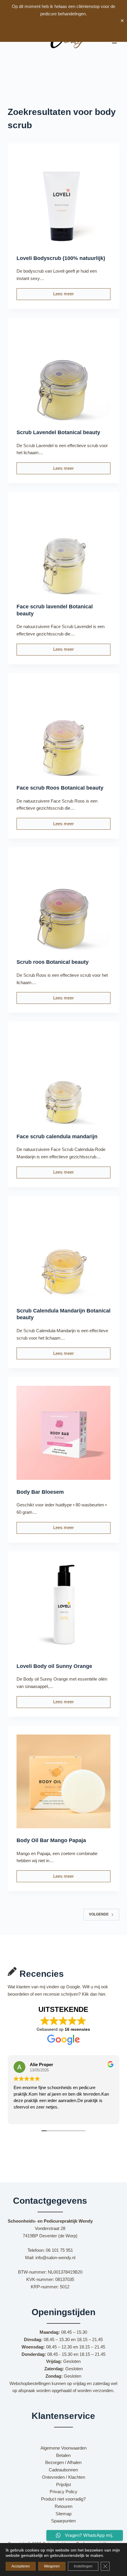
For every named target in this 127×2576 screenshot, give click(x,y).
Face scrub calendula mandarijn (57, 1137)
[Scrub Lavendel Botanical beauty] (63, 373)
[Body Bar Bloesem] (63, 1433)
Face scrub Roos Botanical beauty (60, 788)
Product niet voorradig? (63, 2499)
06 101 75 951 (59, 2250)
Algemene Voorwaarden (63, 2448)
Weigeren (52, 2566)
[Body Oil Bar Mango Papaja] (63, 1781)
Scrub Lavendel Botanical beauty (58, 432)
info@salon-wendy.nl (55, 2258)
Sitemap (63, 2514)
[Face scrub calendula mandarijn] (63, 1077)
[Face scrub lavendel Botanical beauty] (63, 548)
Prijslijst (63, 2484)
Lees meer (69, 295)
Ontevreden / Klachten (63, 2477)
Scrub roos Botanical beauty (53, 962)
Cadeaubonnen (63, 2470)
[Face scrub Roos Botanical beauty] (63, 729)
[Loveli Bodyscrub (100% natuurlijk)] (63, 199)
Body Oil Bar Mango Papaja (51, 1840)
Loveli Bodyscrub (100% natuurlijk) (61, 258)
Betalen (63, 2455)
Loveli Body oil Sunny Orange (54, 1666)
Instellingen (83, 2566)
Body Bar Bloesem (40, 1492)
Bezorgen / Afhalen (63, 2462)
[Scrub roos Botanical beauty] (63, 903)
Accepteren (21, 2566)
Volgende (99, 1914)
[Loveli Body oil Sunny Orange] (63, 1607)
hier (102, 1994)
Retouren (63, 2506)
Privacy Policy (63, 2492)
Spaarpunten (63, 2521)
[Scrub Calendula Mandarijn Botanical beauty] (63, 1252)
